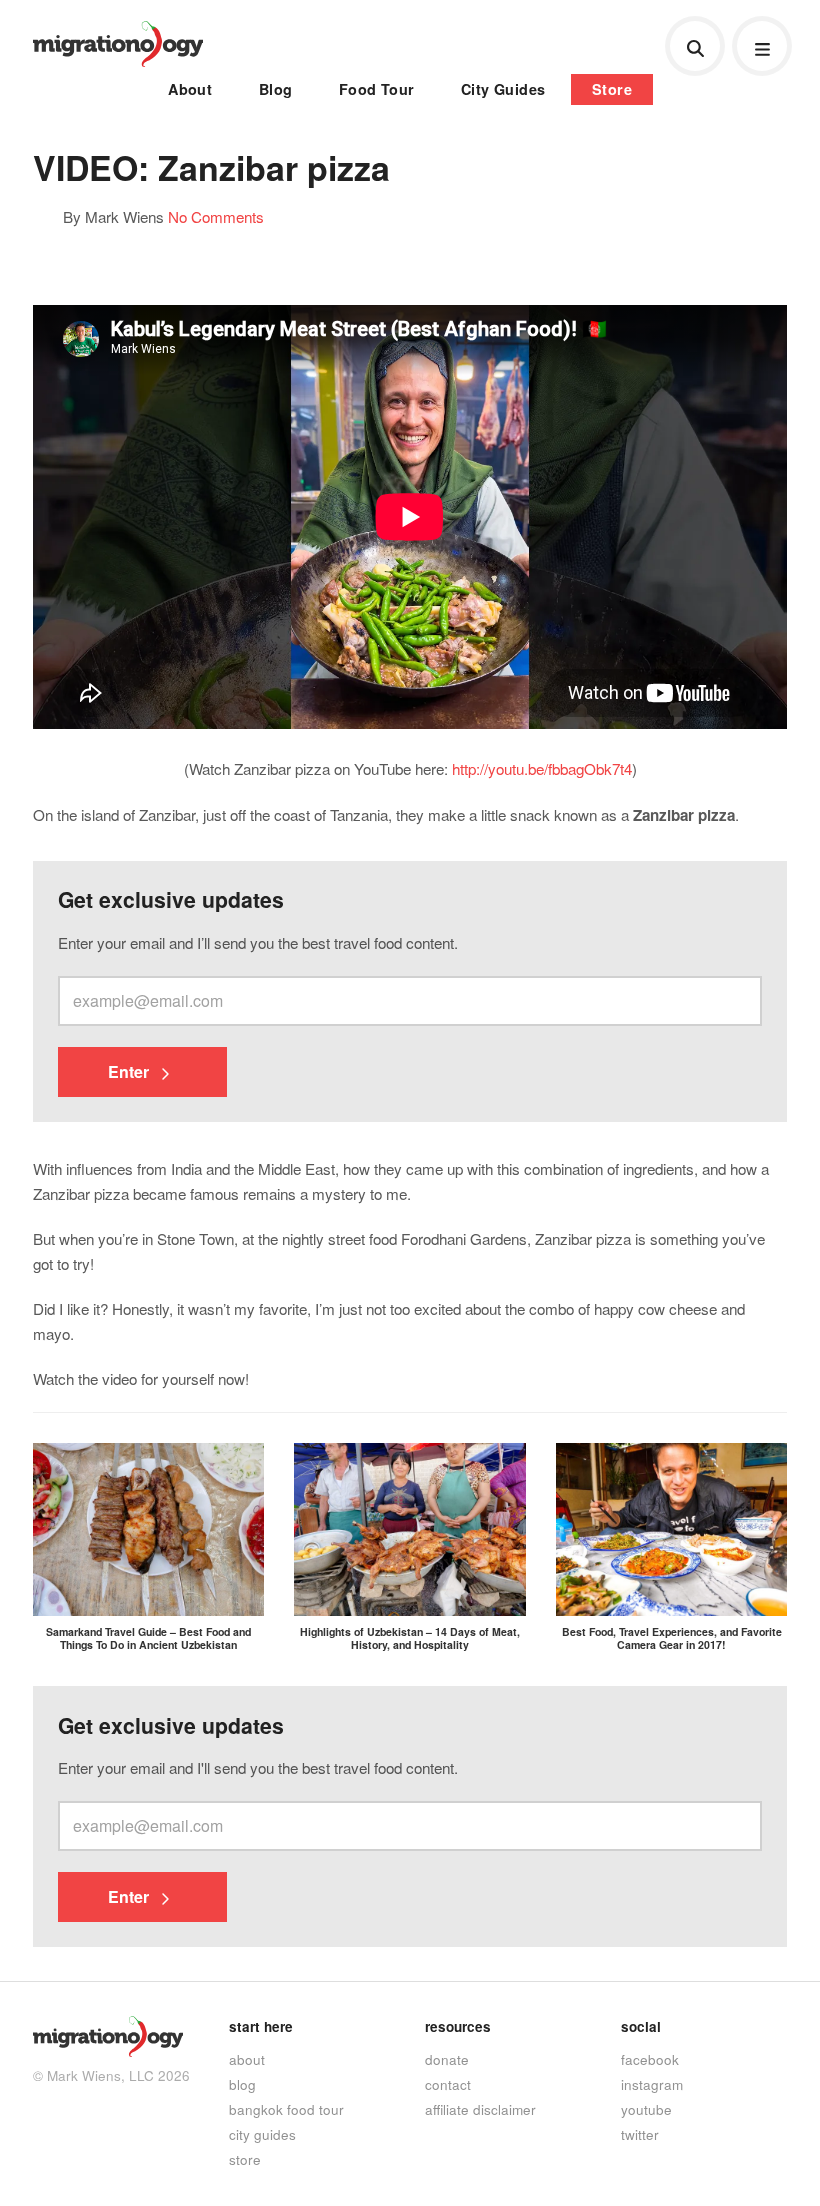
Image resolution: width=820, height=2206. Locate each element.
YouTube (646, 2109)
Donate (447, 2059)
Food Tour (377, 89)
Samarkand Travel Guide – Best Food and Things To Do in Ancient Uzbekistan (148, 1638)
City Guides (503, 89)
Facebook (650, 2059)
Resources (458, 2026)
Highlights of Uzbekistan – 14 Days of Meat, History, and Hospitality (410, 1638)
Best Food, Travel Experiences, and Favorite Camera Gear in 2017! (672, 1638)
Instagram (652, 2084)
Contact (448, 2084)
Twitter (640, 2134)
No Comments (216, 216)
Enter (130, 1071)
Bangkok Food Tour (286, 2109)
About (190, 89)
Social (641, 2026)
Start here (261, 2026)
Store (612, 89)
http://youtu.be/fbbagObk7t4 (542, 768)
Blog (276, 89)
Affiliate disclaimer (480, 2109)
